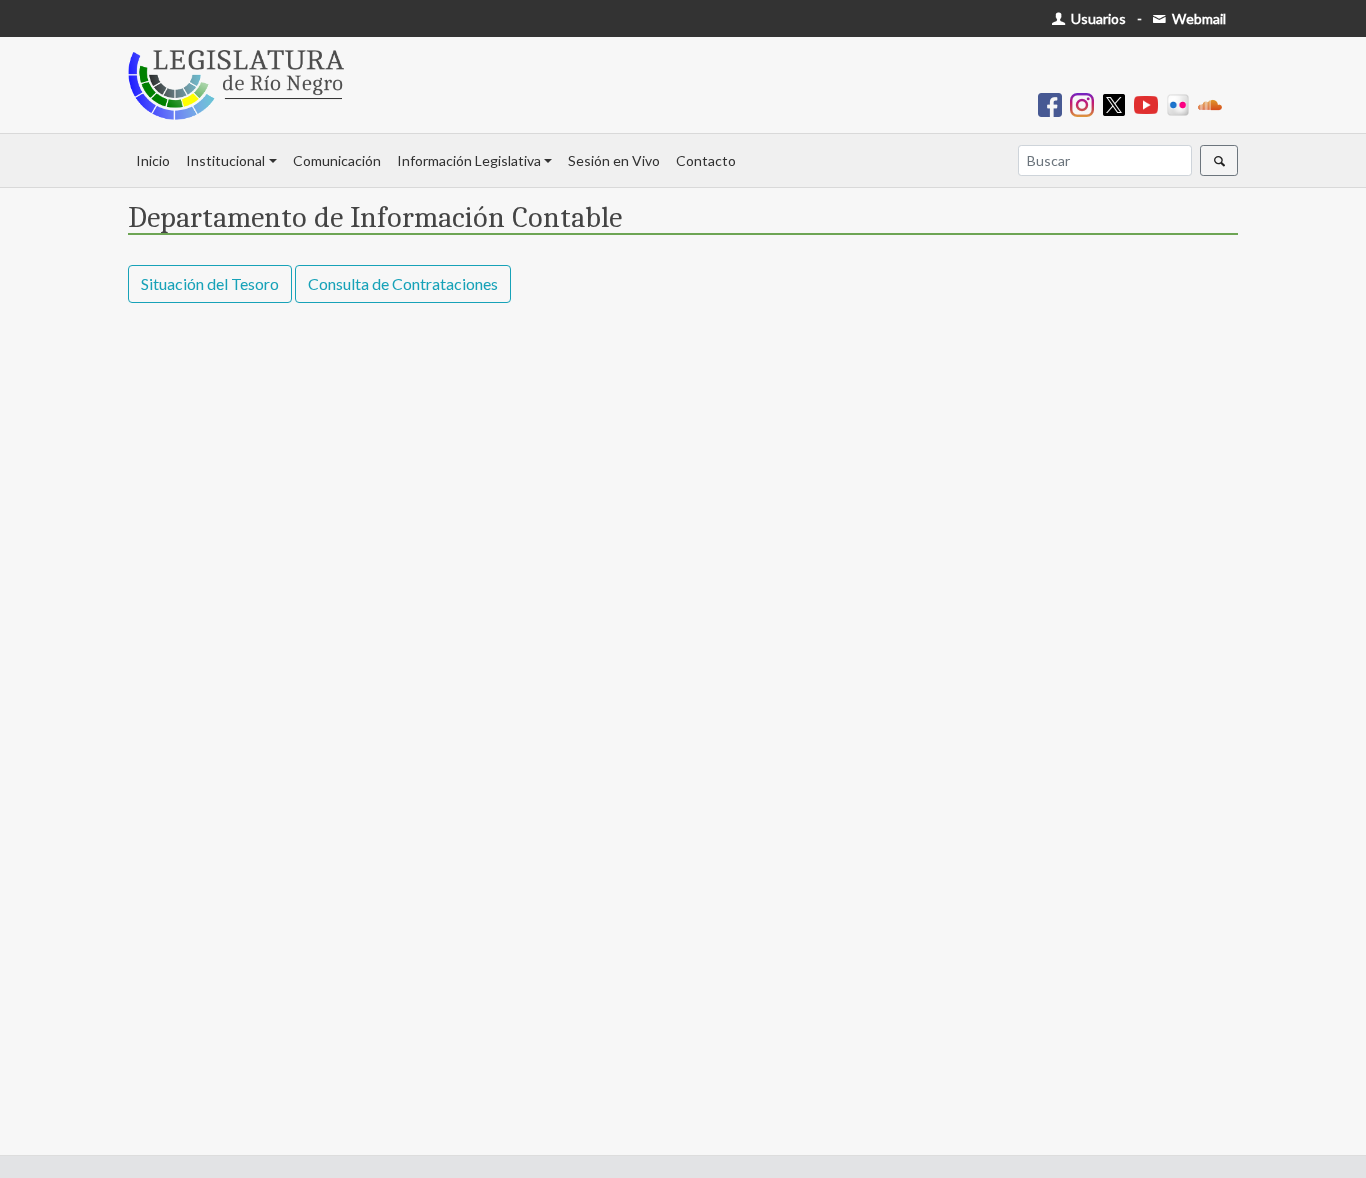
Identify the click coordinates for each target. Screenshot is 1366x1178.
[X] (1118, 103)
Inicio (153, 160)
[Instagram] (1086, 103)
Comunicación (337, 160)
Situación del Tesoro (210, 283)
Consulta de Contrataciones (403, 283)
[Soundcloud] (1214, 103)
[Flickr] (1182, 103)
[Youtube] (1150, 103)
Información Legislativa (469, 160)
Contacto (706, 160)
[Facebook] (1054, 103)
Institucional (225, 160)
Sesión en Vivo (614, 160)
